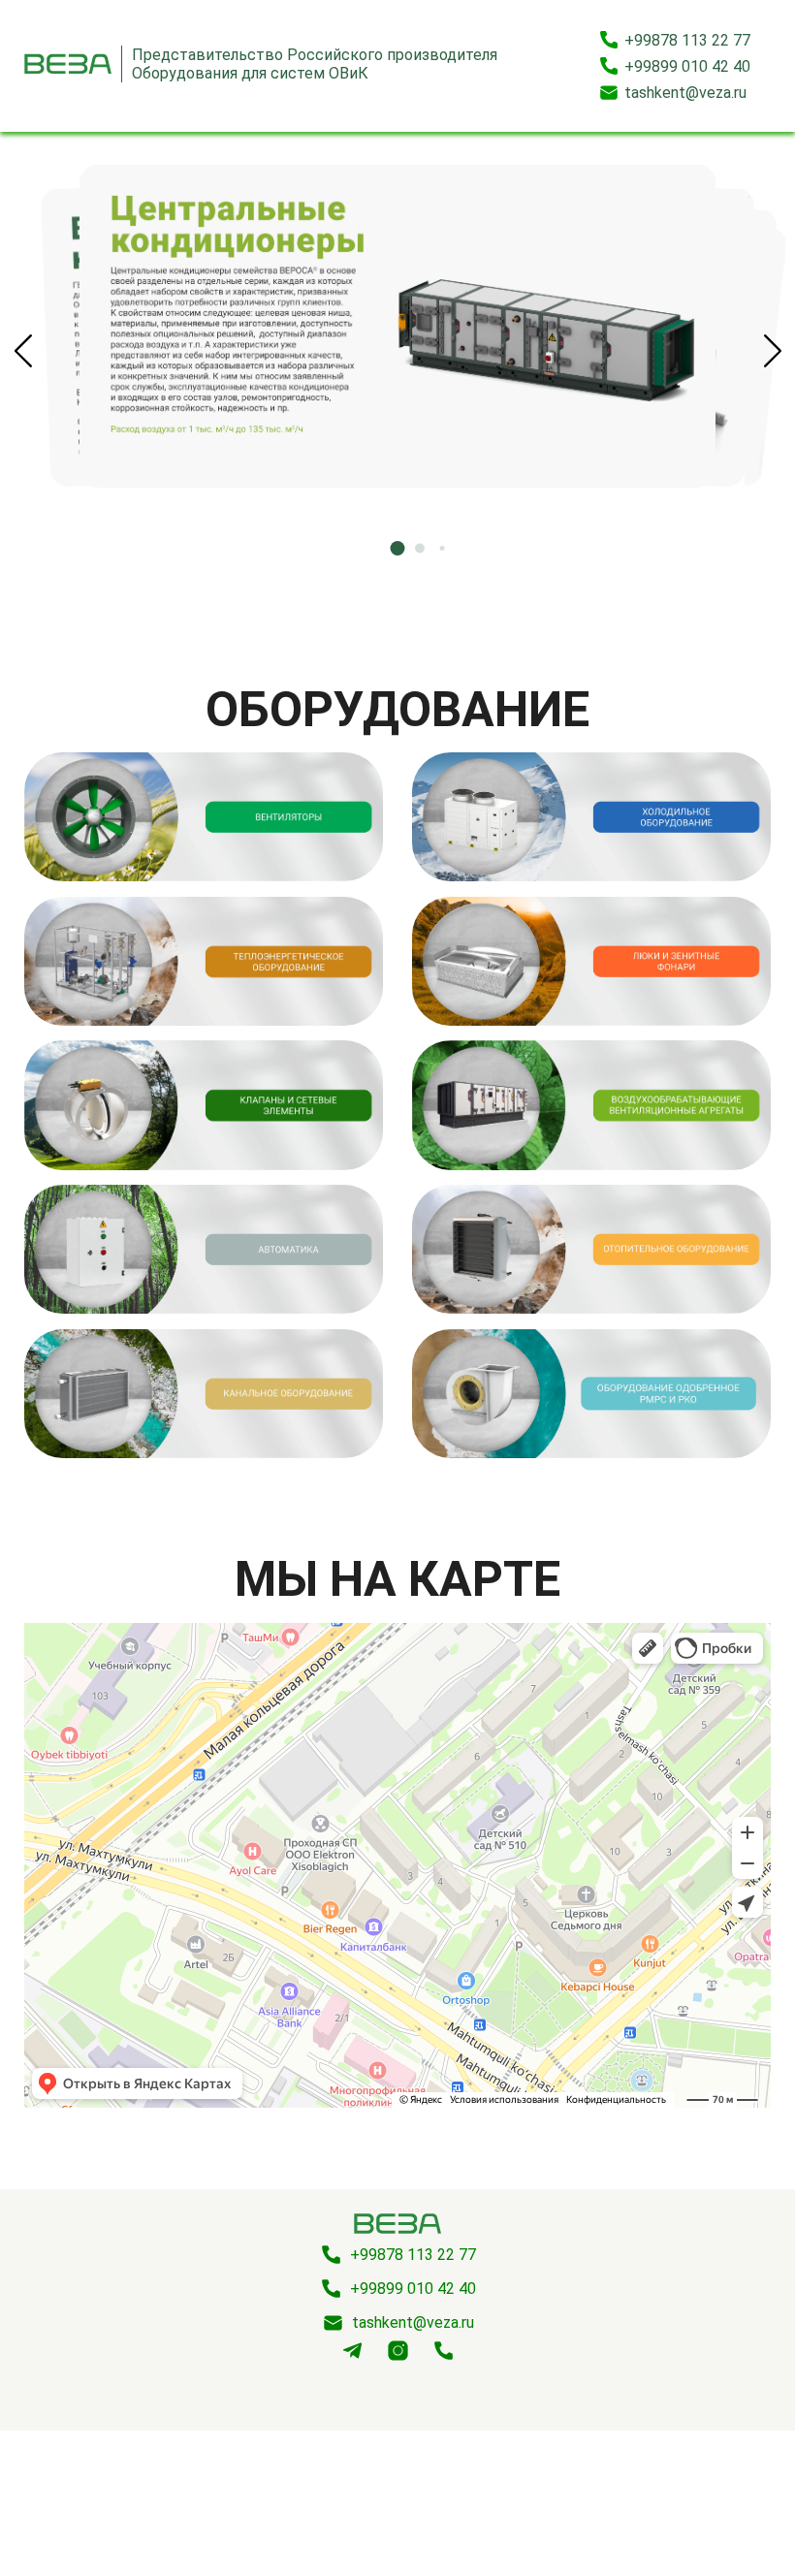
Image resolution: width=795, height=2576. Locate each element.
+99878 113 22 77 (687, 40)
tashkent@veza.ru (685, 93)
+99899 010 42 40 (687, 66)
